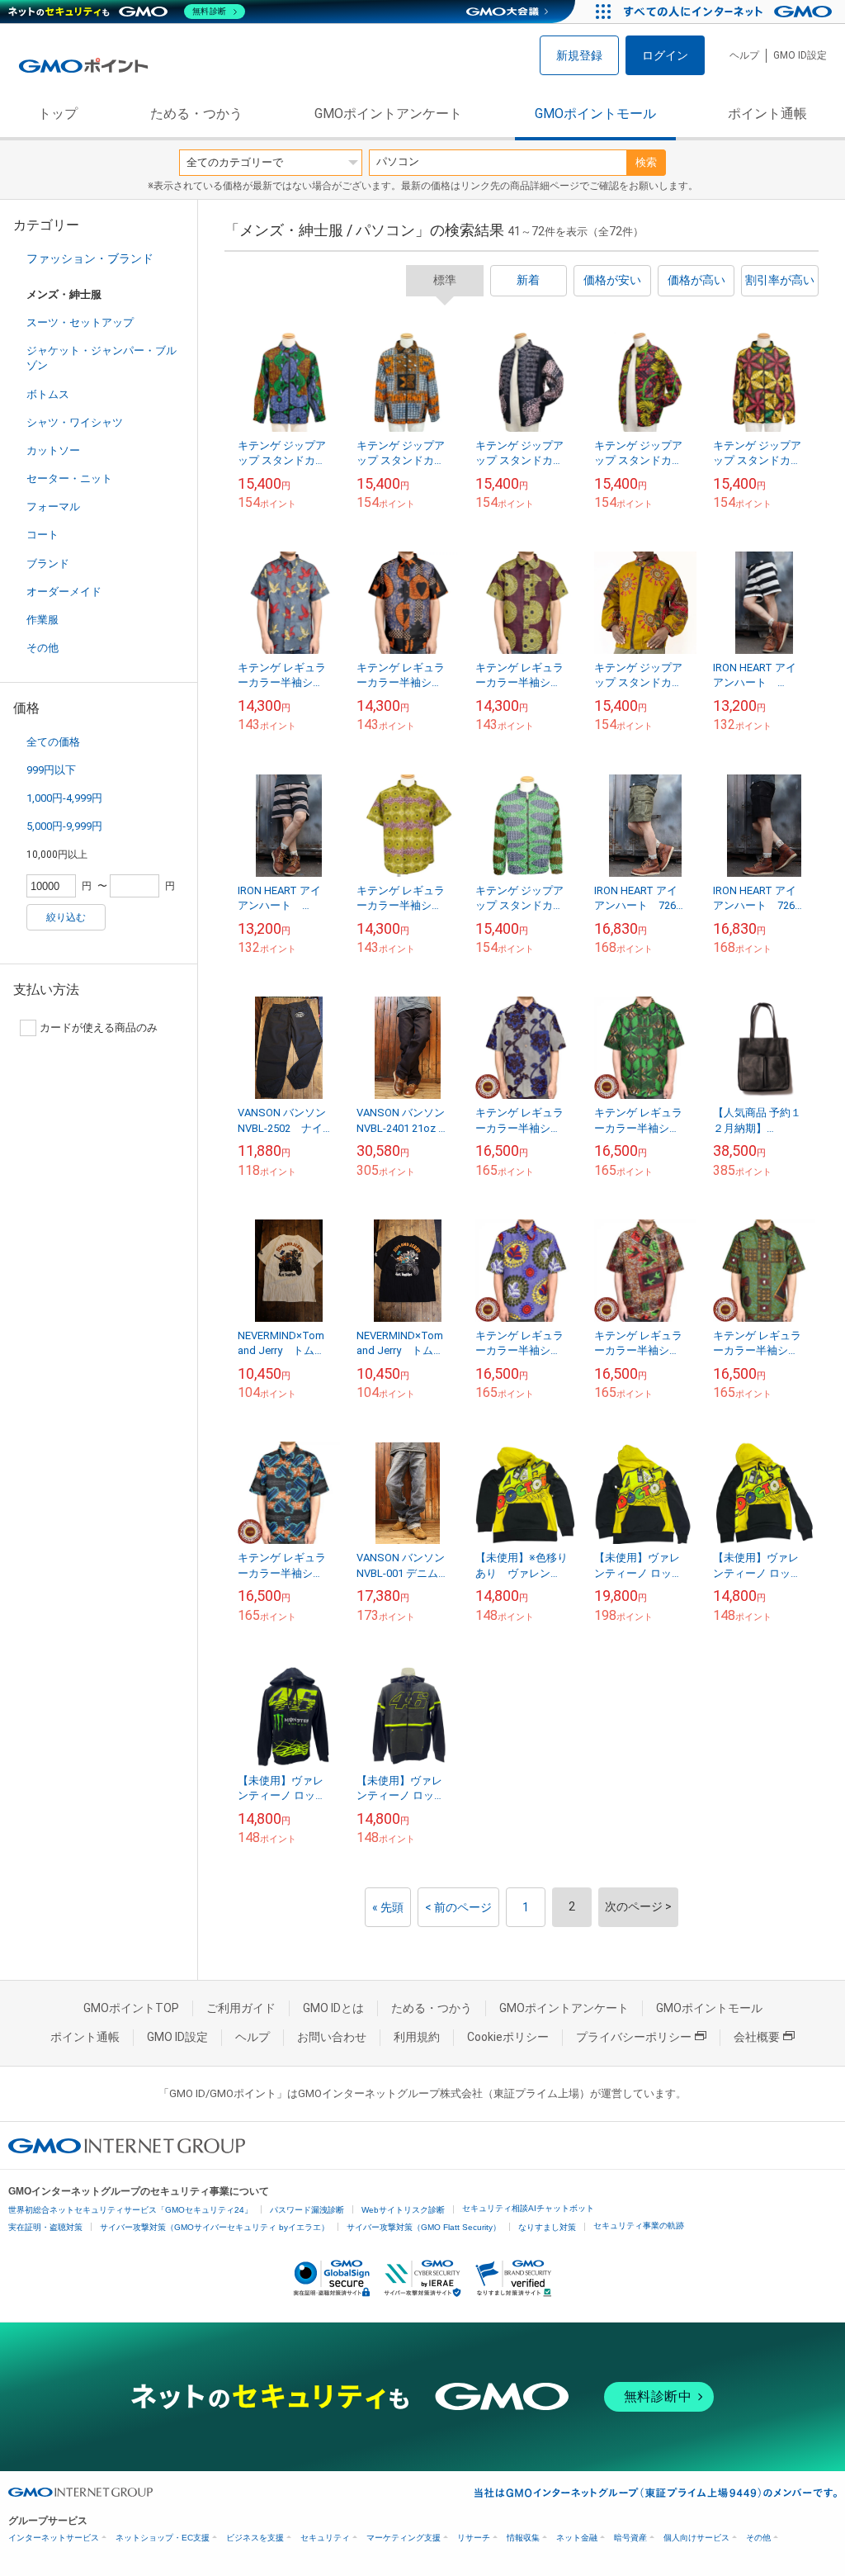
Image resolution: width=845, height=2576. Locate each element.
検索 (646, 162)
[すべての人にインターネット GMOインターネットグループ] (730, 12)
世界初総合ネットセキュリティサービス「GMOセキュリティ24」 (130, 2210)
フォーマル (53, 507)
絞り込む (66, 917)
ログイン (665, 55)
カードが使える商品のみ (99, 1028)
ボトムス (48, 394)
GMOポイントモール (595, 114)
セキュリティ (325, 2538)
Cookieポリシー (508, 2037)
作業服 (42, 620)
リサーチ (474, 2538)
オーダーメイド (64, 592)
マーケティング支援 (404, 2538)
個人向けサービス (696, 2538)
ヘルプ (744, 55)
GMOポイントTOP (131, 2008)
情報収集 (523, 2538)
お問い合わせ (332, 2037)
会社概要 (757, 2037)
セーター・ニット (69, 478)
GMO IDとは (333, 2008)
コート (42, 535)
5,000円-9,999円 (64, 826)
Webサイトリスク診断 (403, 2210)
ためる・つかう (196, 114)
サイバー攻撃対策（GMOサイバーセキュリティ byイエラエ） (215, 2227)
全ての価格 (53, 742)
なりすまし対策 (547, 2227)
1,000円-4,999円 (64, 798)
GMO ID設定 (800, 55)
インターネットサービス (54, 2538)
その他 (42, 648)
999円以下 (51, 770)
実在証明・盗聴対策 (45, 2227)
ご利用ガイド (241, 2008)
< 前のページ (458, 1907)
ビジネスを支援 (255, 2538)
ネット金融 (577, 2538)
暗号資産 (630, 2538)
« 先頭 (388, 1907)
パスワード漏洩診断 (307, 2210)
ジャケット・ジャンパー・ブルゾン (101, 358)
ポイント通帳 (767, 114)
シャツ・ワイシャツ (75, 422)
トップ (58, 114)
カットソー (53, 450)
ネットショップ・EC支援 (163, 2538)
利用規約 (417, 2037)
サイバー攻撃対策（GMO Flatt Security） (424, 2227)
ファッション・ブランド (90, 258)
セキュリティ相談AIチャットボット (528, 2208)
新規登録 (579, 55)
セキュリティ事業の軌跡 (639, 2226)
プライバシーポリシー (634, 2037)
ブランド (48, 563)
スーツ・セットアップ (80, 322)
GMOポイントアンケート (388, 114)
